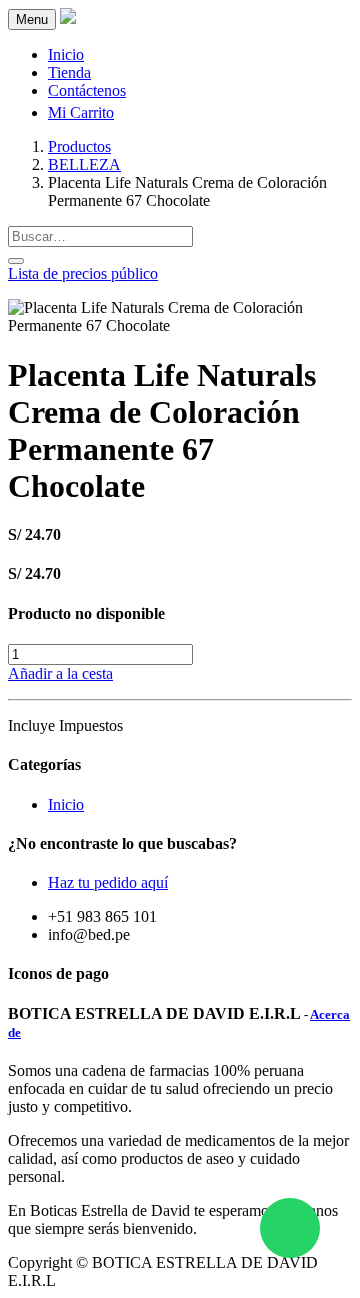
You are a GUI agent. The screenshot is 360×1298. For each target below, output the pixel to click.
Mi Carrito (81, 112)
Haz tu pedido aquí (108, 882)
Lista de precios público (83, 273)
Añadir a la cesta (60, 673)
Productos (79, 146)
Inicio (66, 804)
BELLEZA (84, 164)
